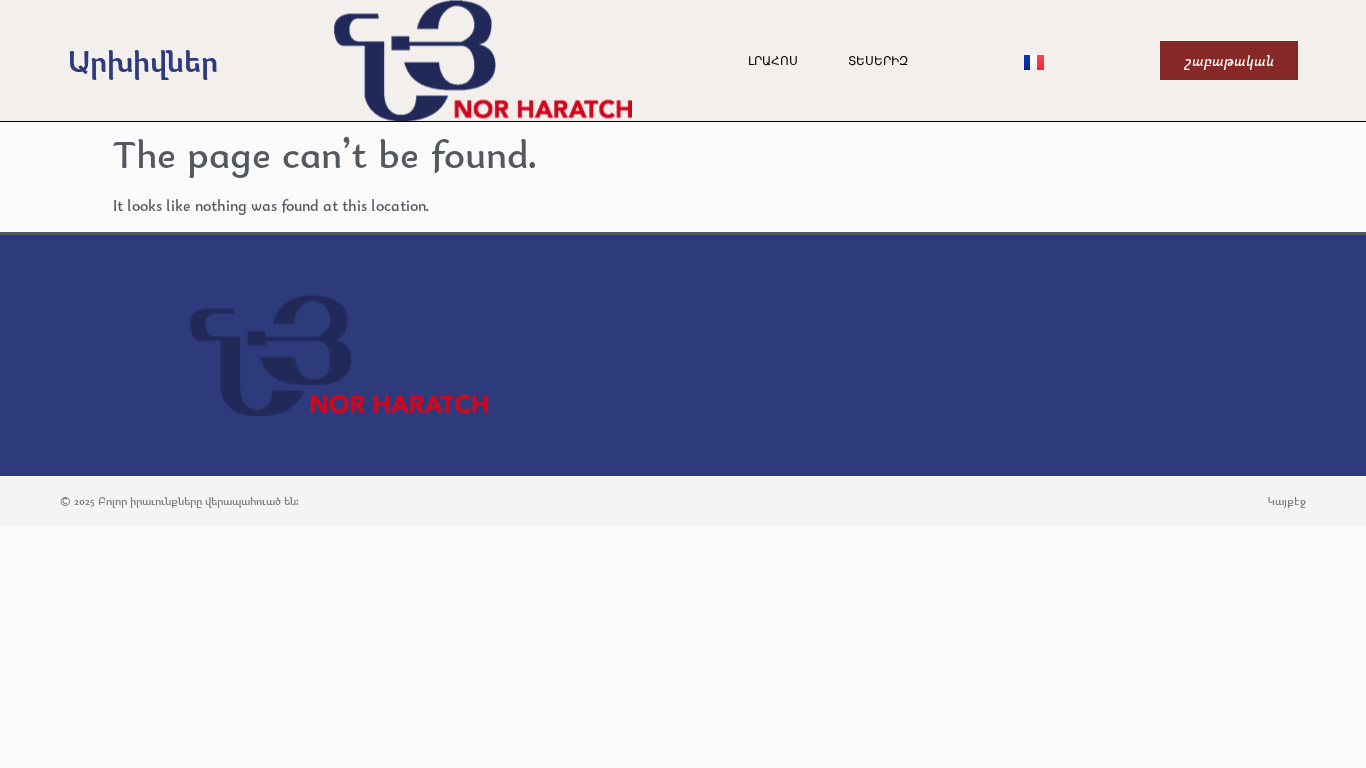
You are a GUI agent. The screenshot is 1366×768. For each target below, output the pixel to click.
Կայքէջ (1287, 500)
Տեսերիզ (878, 61)
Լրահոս (773, 61)
